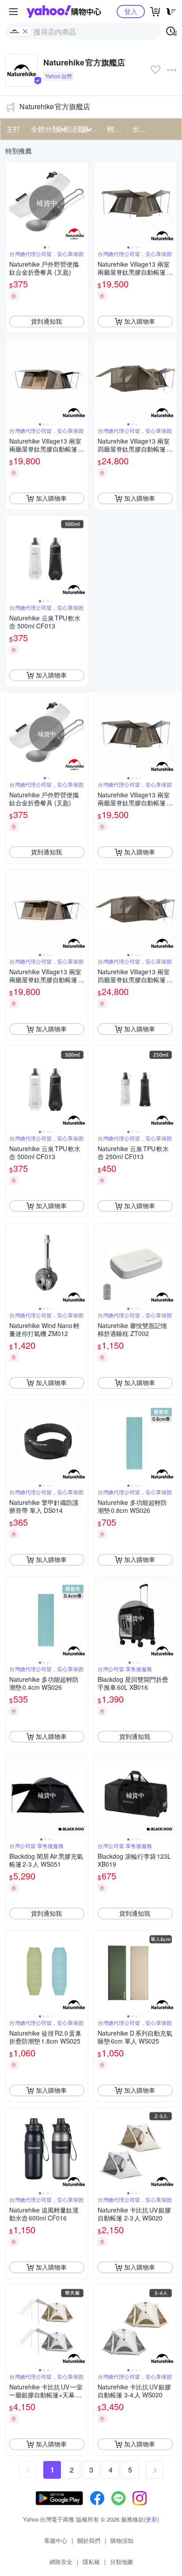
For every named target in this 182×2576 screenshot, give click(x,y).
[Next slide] (82, 203)
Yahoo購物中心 (64, 11)
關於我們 (89, 2540)
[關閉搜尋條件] (25, 31)
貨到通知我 (46, 321)
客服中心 (56, 2540)
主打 (13, 129)
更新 (152, 2519)
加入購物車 (140, 321)
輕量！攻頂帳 (117, 129)
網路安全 (61, 2562)
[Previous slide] (11, 203)
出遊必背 (142, 129)
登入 (131, 11)
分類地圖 (121, 2562)
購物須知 (122, 2540)
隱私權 (91, 2562)
